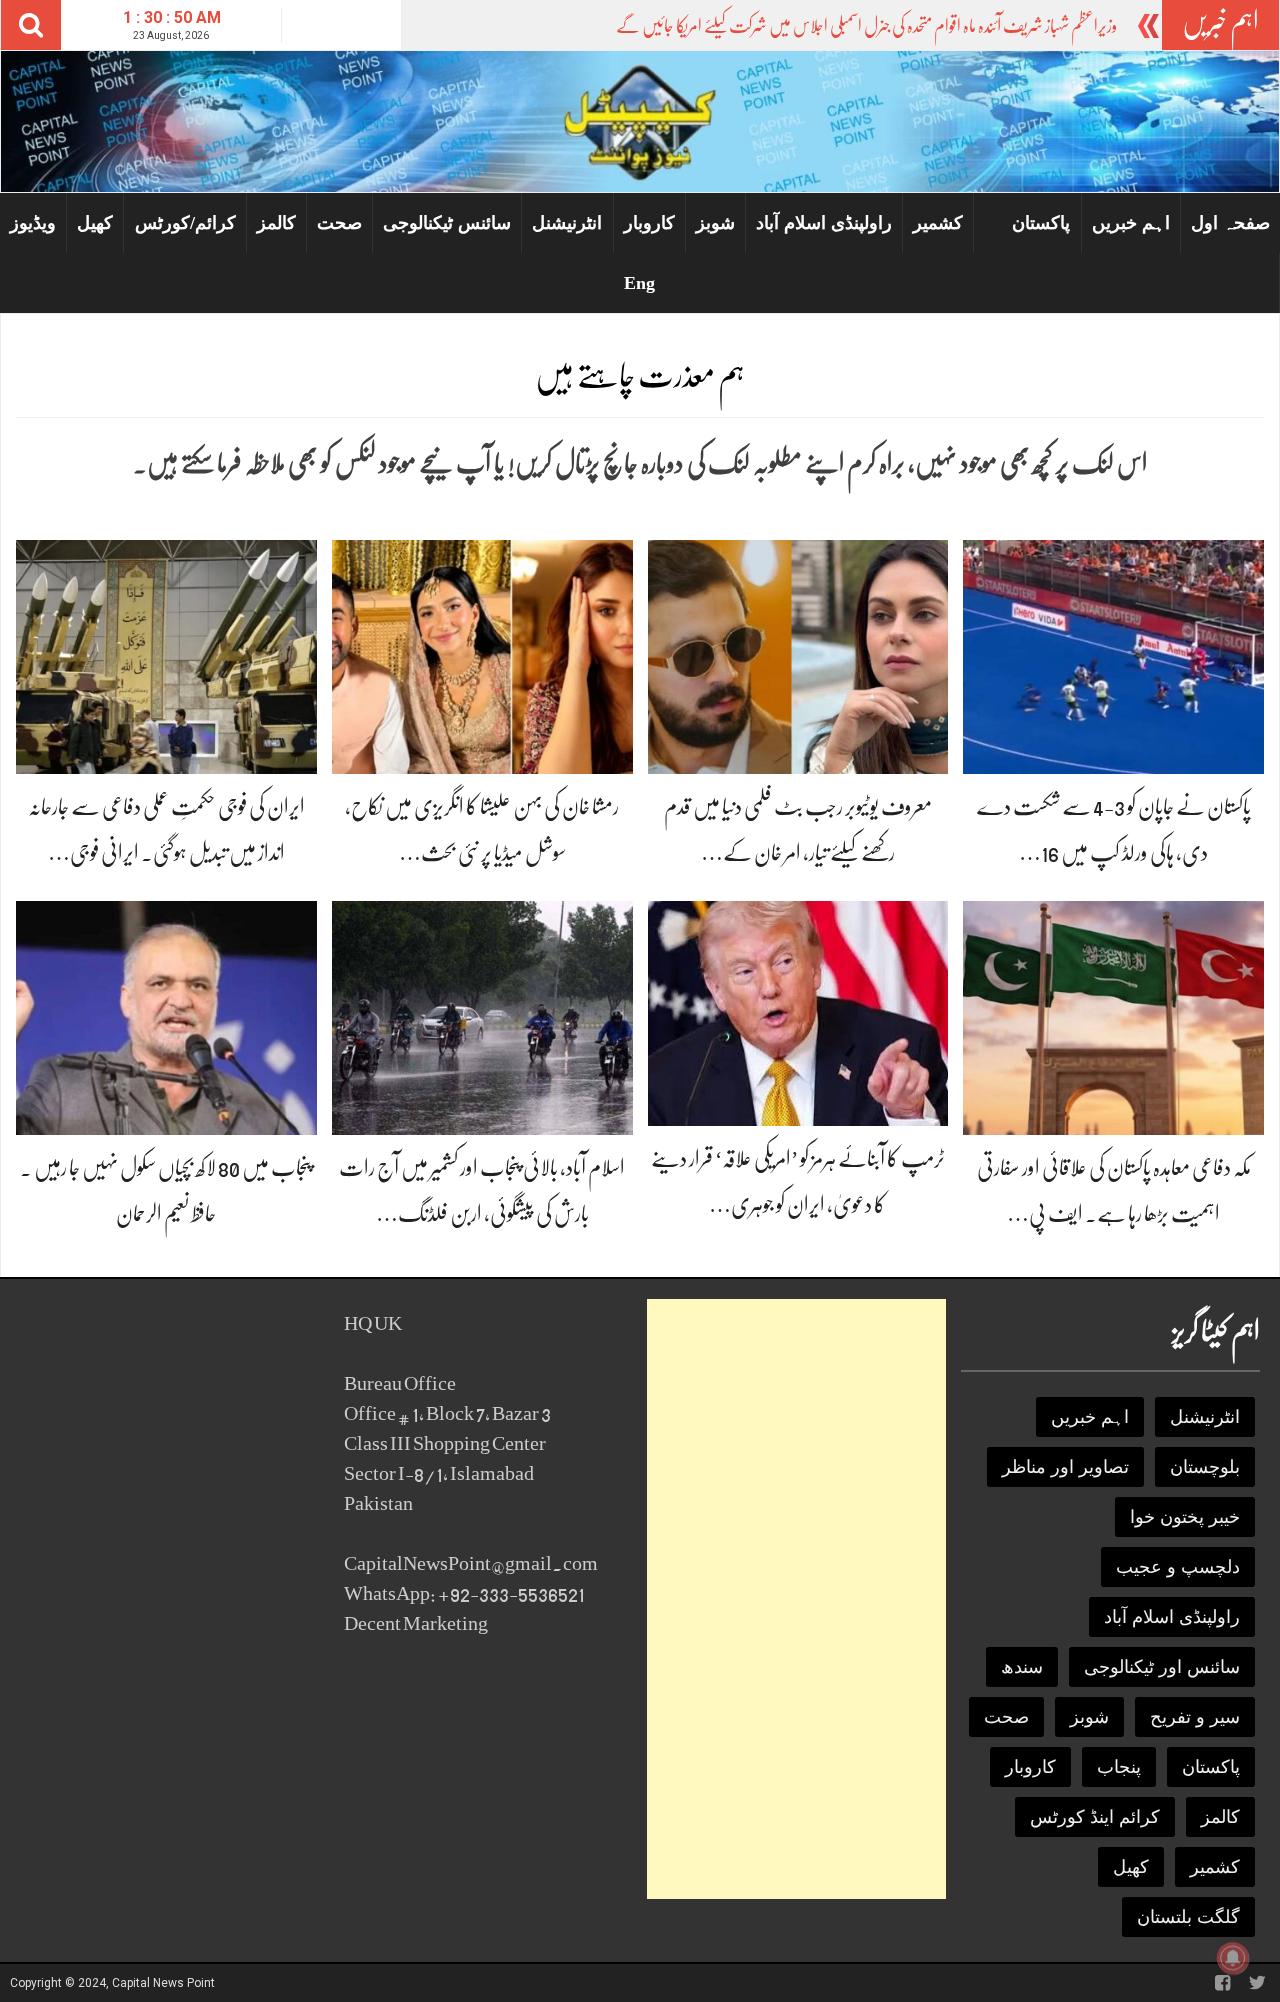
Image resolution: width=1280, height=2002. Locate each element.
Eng (639, 283)
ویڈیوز (33, 223)
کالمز (276, 223)
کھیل (95, 223)
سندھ (1022, 1667)
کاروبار (649, 223)
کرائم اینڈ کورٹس (1095, 1817)
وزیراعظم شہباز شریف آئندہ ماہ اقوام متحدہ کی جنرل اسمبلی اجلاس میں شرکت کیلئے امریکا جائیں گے (866, 26)
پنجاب (1119, 1767)
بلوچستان (1205, 1467)
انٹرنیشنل (567, 223)
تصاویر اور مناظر (1065, 1467)
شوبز (715, 223)
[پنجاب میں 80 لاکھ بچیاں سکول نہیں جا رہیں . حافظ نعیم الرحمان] (166, 1016)
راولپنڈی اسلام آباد (824, 223)
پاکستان (1041, 223)
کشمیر (938, 223)
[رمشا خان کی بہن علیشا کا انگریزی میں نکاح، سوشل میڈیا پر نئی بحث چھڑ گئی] (482, 655)
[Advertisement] (796, 1599)
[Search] (31, 25)
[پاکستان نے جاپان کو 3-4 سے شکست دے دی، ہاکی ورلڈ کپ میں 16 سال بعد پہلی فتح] (1113, 655)
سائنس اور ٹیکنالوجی (1162, 1667)
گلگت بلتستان (1188, 1917)
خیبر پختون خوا (1185, 1517)
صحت (339, 223)
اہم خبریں (1131, 223)
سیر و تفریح (1195, 1717)
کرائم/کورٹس (185, 223)
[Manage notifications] (1233, 1958)
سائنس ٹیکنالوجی (447, 223)
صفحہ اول (1230, 223)
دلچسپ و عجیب (1178, 1567)
